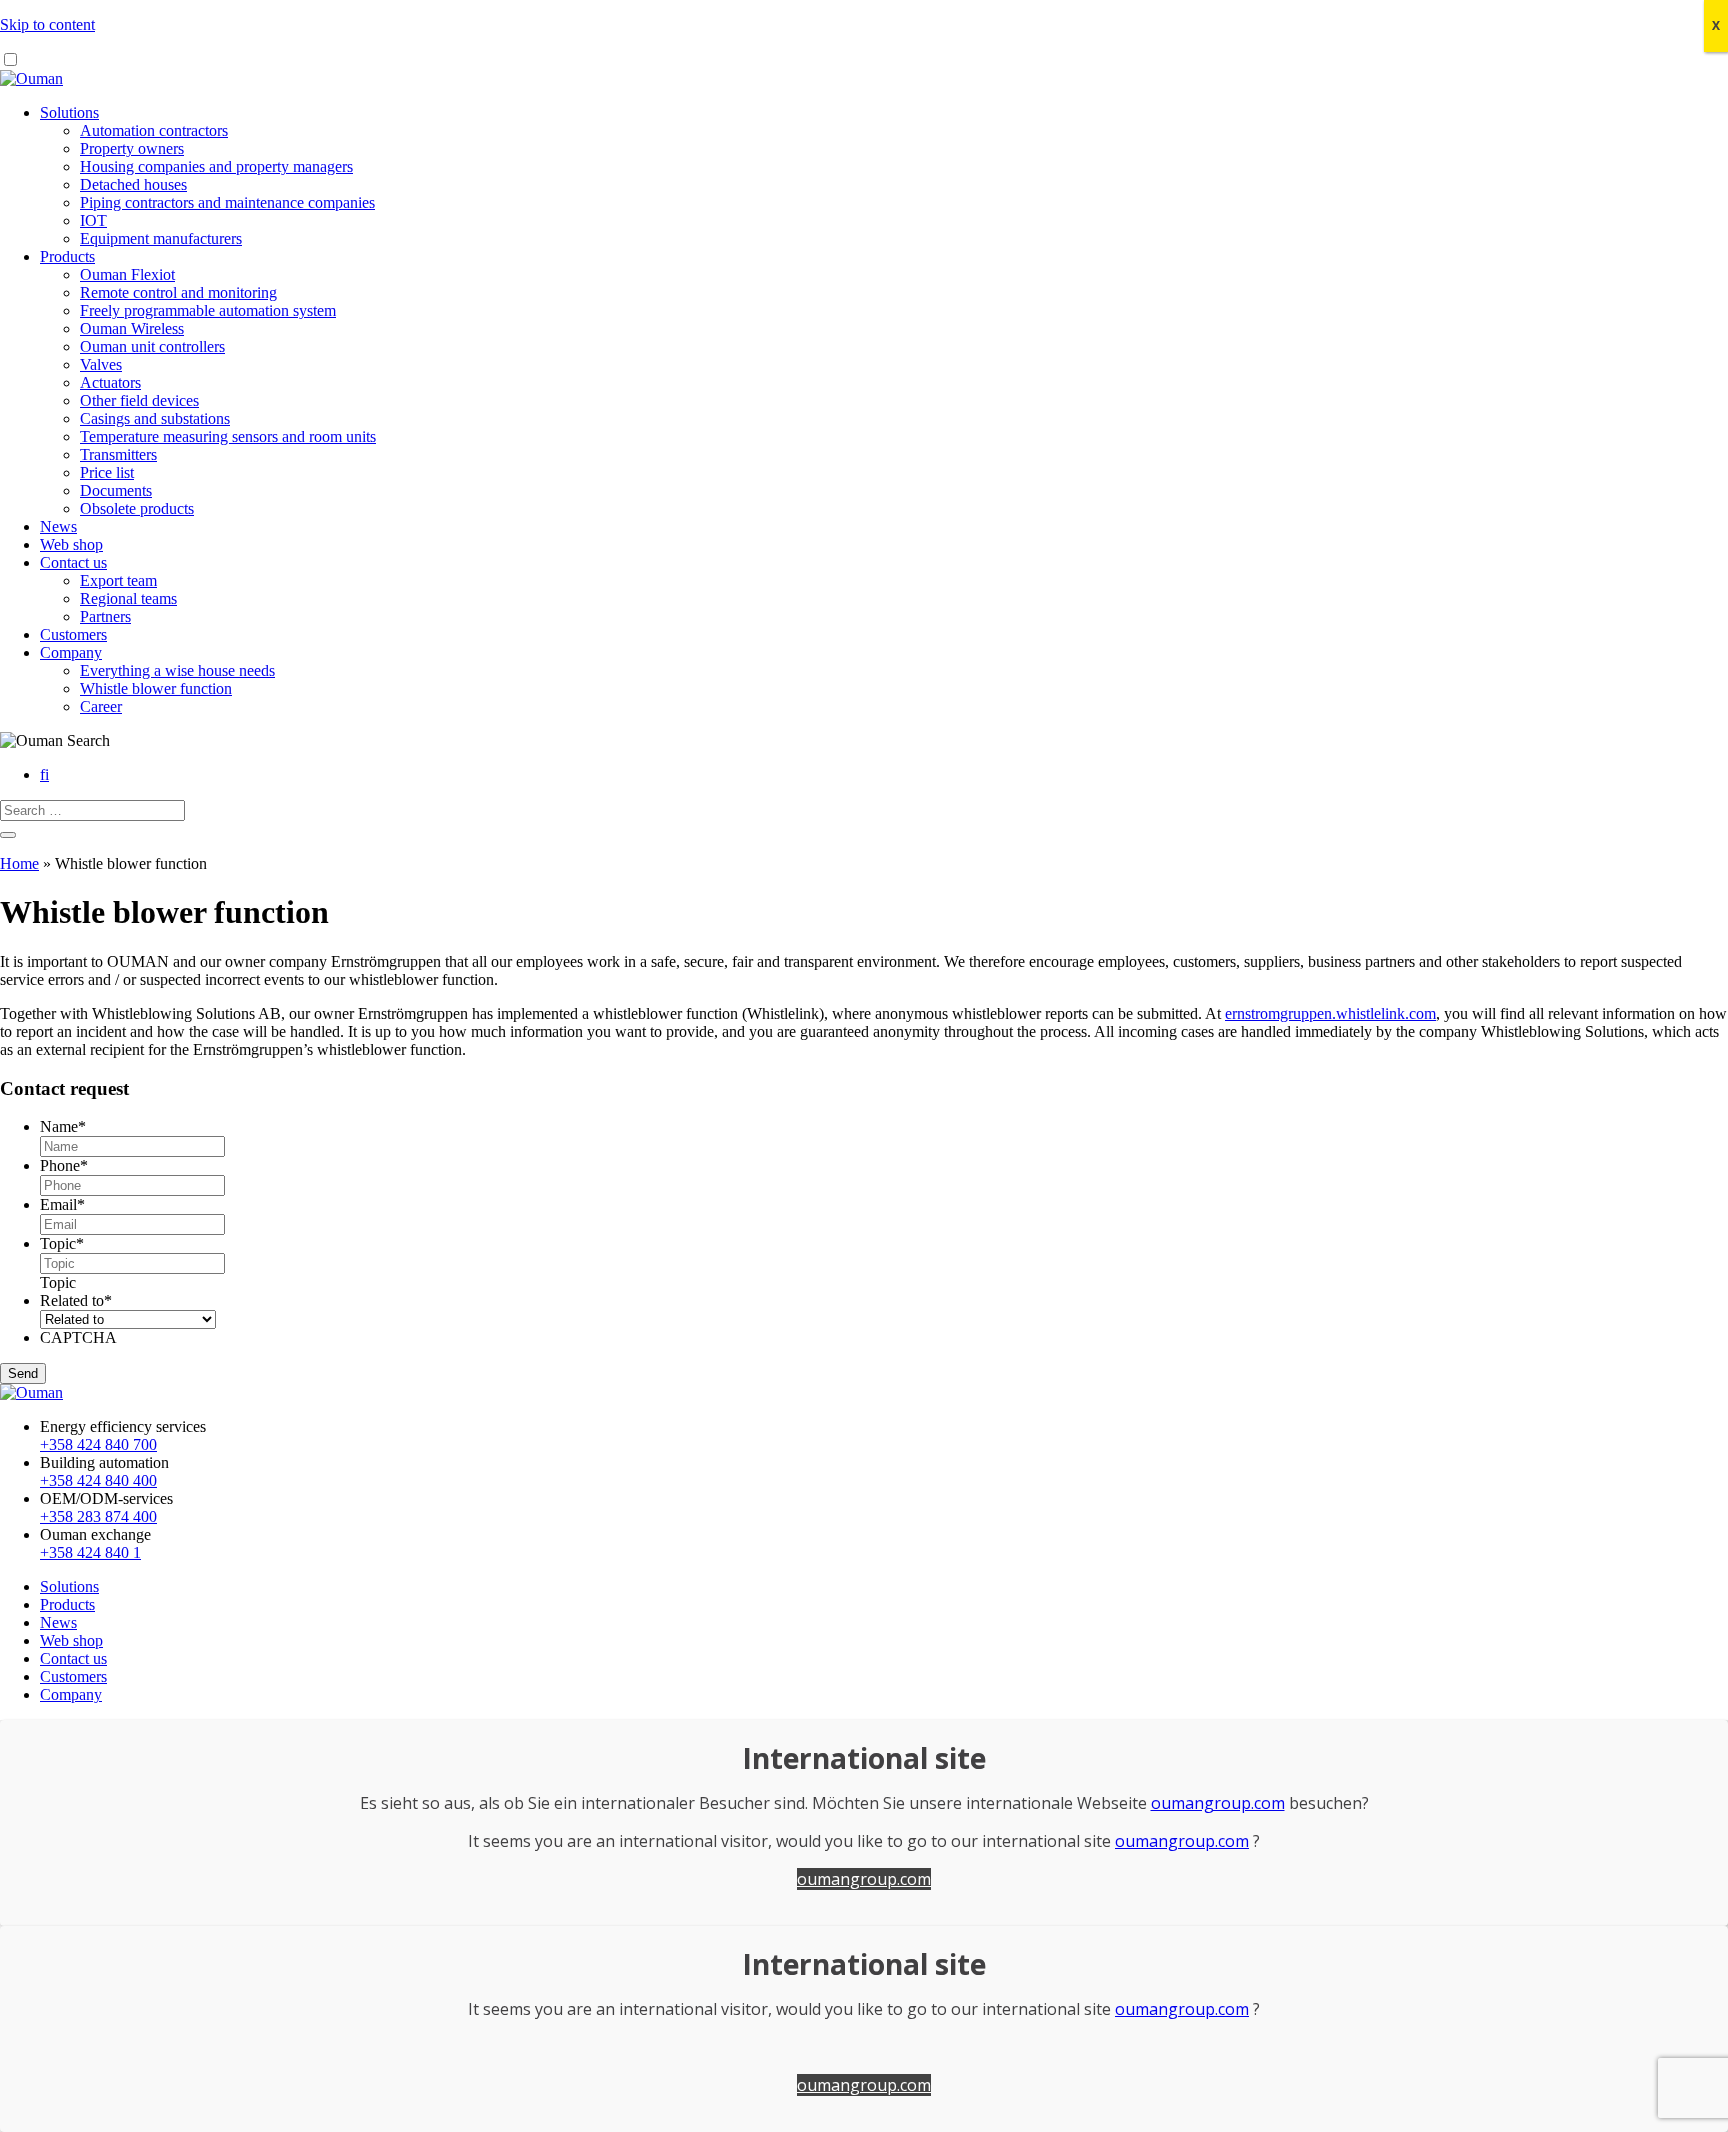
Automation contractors (154, 130)
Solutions (69, 112)
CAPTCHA (78, 1337)
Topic (62, 1243)
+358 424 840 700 (98, 1444)
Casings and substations (155, 418)
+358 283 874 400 (98, 1516)
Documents (116, 490)
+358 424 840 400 (98, 1480)
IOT (93, 220)
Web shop (71, 544)
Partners (105, 616)
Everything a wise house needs (177, 670)
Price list (107, 472)
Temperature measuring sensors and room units (228, 436)
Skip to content (47, 24)
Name (63, 1126)
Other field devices (139, 400)
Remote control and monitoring (178, 292)
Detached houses (133, 184)
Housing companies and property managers (216, 166)
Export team (118, 580)
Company (71, 652)
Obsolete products (137, 508)
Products (67, 256)
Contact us (73, 562)
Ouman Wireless (132, 328)
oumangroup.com (1218, 1803)
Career (101, 706)
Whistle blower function (156, 688)
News (58, 526)
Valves (101, 364)
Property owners (132, 148)
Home (19, 863)
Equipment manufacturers (161, 238)
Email (62, 1204)
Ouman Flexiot (127, 274)
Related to (76, 1300)
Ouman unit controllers (152, 346)
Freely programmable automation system (208, 310)
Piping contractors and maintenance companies (227, 202)
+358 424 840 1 (90, 1552)
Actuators (110, 382)
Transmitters (118, 454)
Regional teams (128, 598)
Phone (64, 1165)
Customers (73, 634)
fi (44, 774)
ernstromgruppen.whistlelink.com (1330, 1013)
